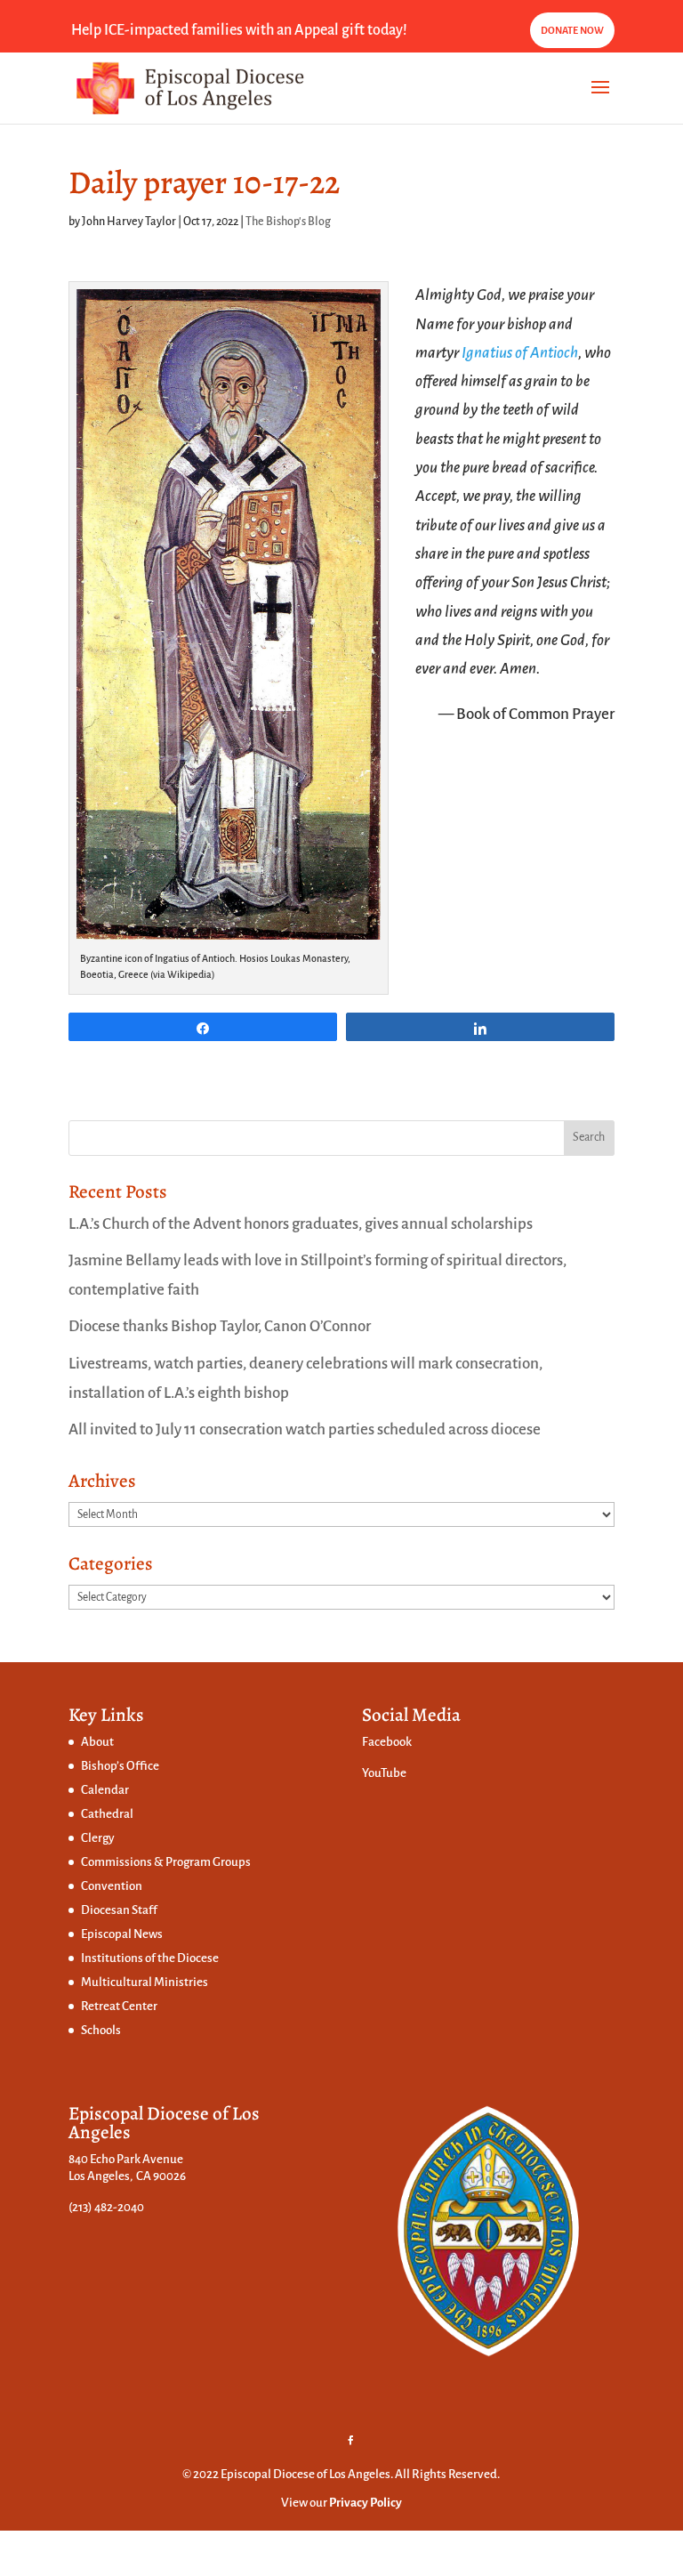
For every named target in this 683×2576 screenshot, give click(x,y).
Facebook (387, 1742)
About (97, 1742)
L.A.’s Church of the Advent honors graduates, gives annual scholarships (301, 1224)
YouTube (384, 1773)
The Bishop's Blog (288, 222)
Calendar (105, 1790)
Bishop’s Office (120, 1766)
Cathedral (107, 1814)
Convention (112, 1886)
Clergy (98, 1838)
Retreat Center (119, 2006)
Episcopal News (122, 1934)
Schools (101, 2030)
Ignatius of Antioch (520, 353)
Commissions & (123, 1862)
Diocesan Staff (119, 1910)
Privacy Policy (366, 2503)
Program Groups (208, 1862)
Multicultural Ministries (145, 1982)
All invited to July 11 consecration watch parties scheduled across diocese (305, 1429)
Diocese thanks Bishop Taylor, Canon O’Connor (220, 1326)
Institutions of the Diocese (150, 1958)
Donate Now (572, 30)
